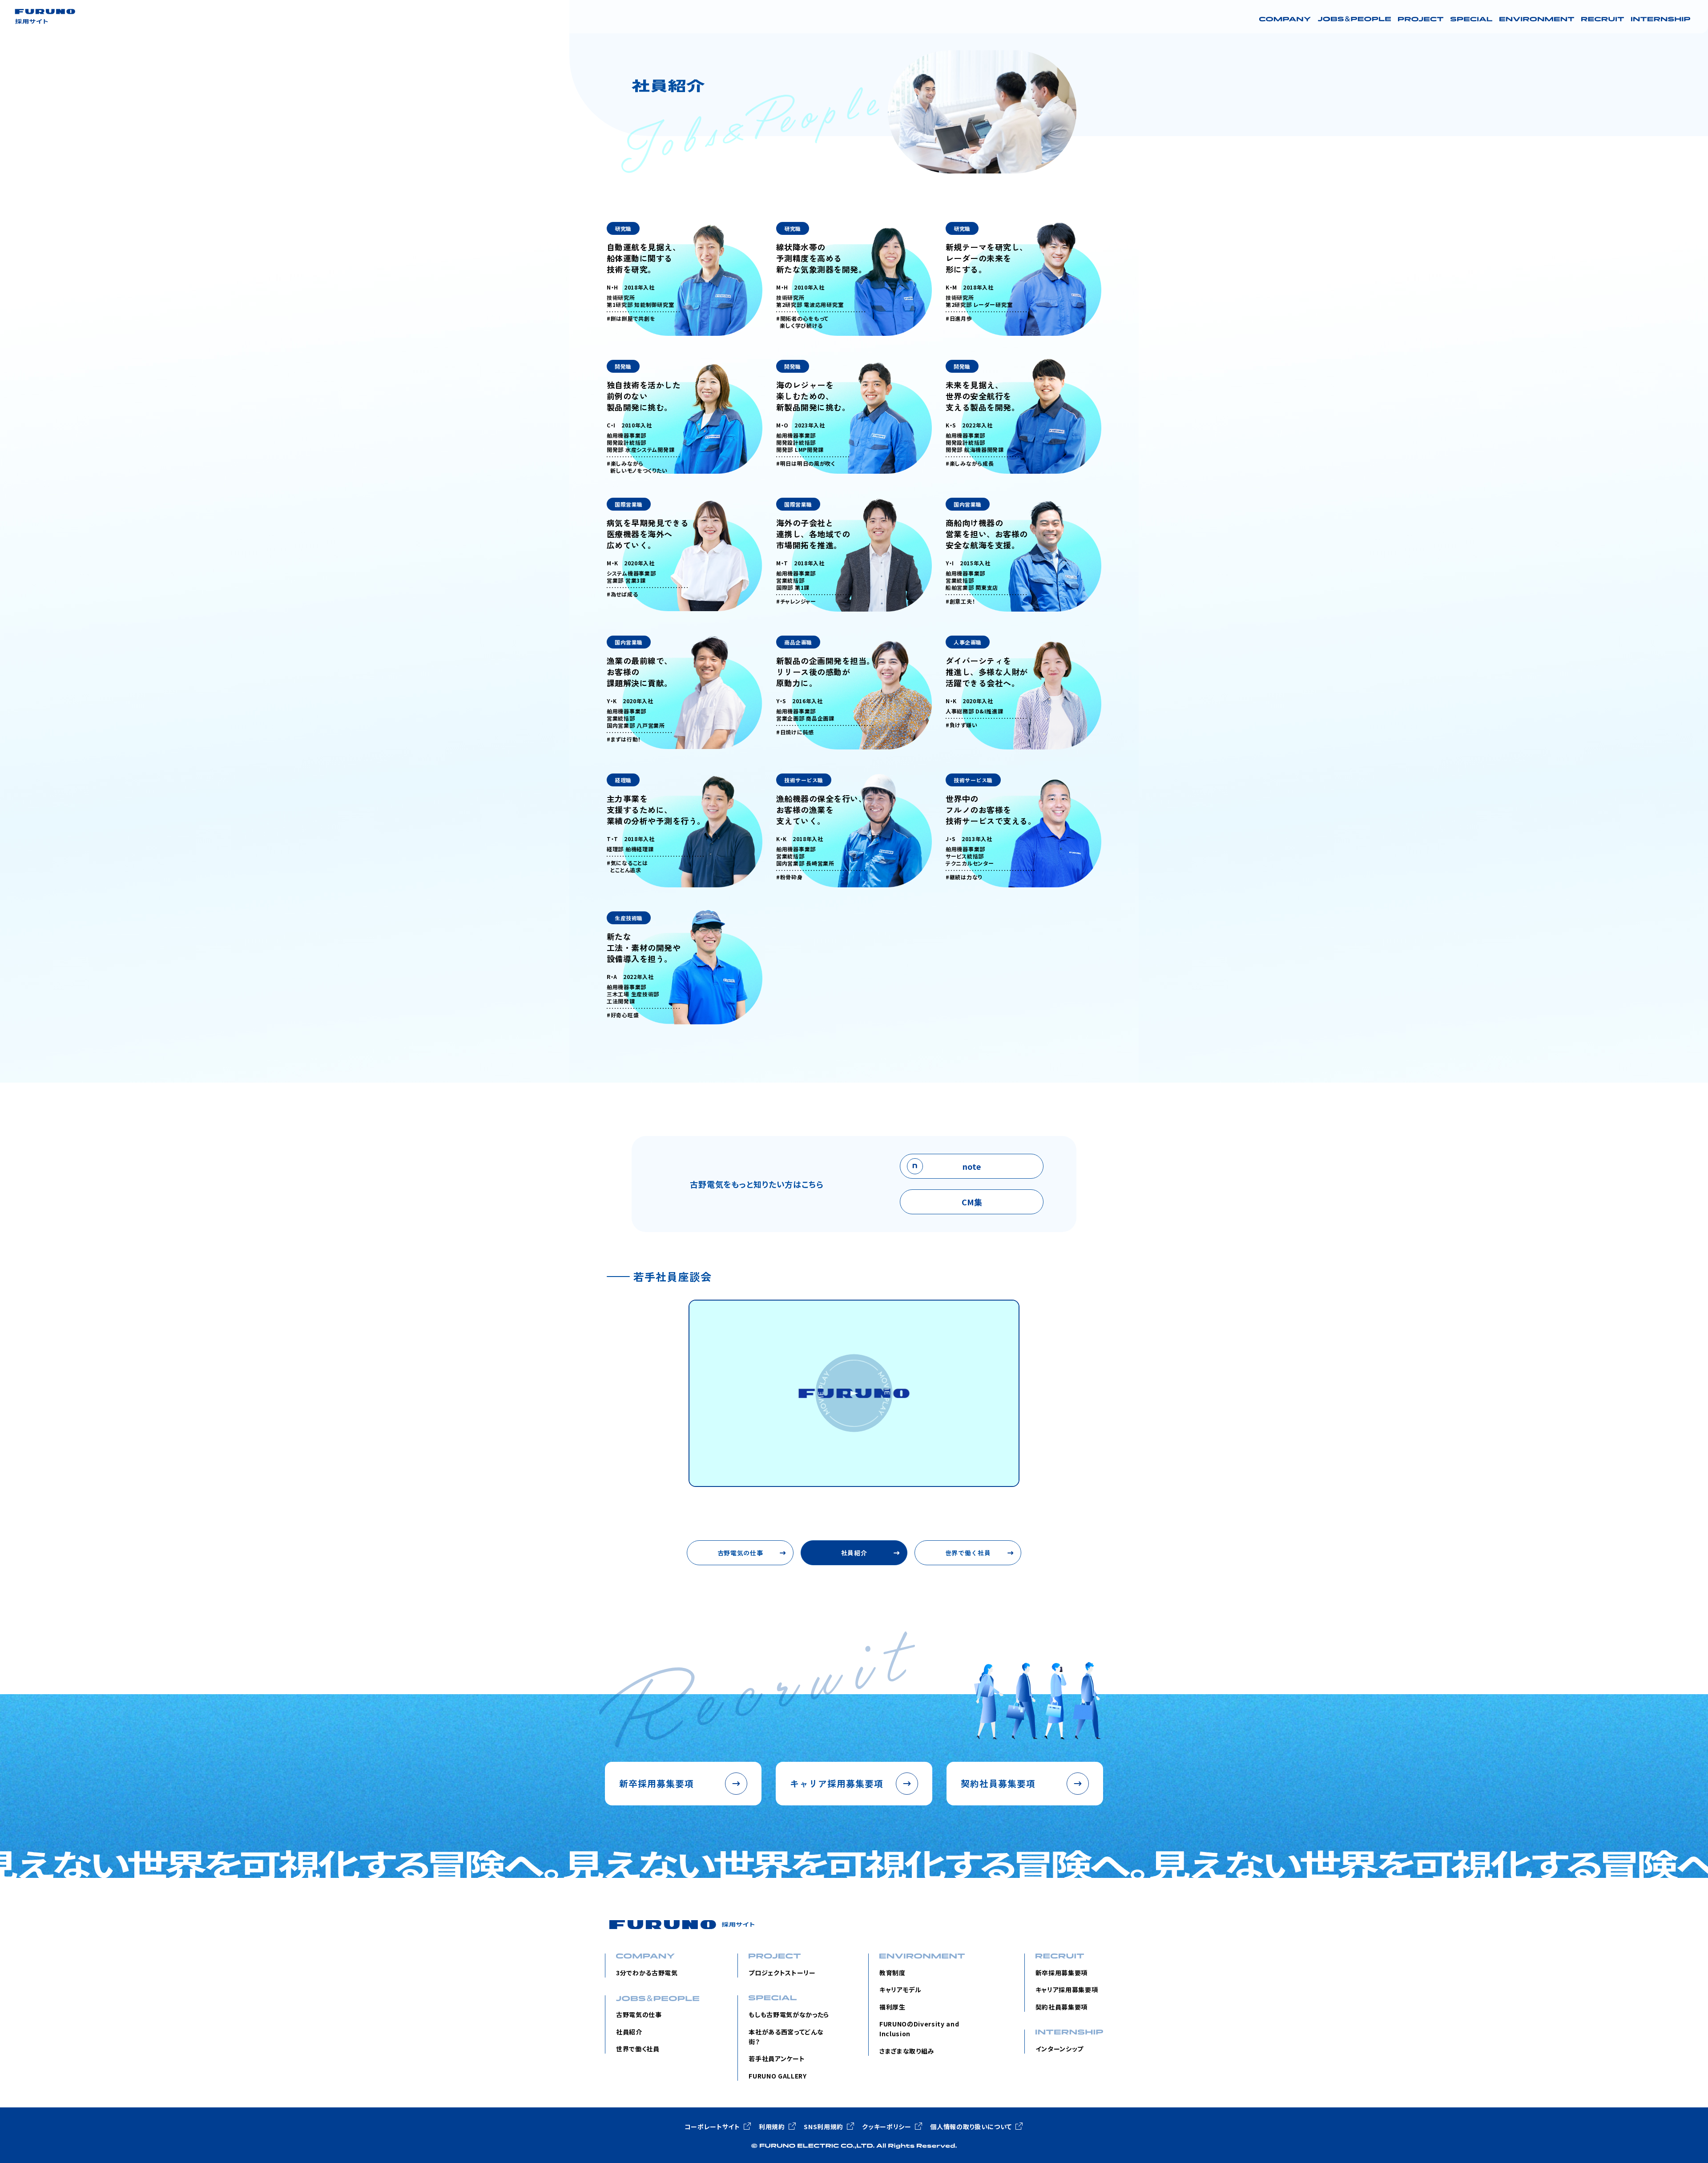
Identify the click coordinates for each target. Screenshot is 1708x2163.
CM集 (972, 1202)
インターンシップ (1059, 2049)
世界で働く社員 (968, 1553)
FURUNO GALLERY (777, 2076)
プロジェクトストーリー (782, 1973)
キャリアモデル (900, 1990)
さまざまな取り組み (907, 2051)
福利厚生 (892, 2007)
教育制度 (892, 1973)
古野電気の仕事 (740, 1553)
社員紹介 (854, 1553)
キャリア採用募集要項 (1067, 1990)
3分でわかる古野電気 (647, 1973)
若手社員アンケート (777, 2058)
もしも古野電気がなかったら (789, 2014)
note (972, 1166)
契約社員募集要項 (1061, 2007)
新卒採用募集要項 (1061, 1973)
